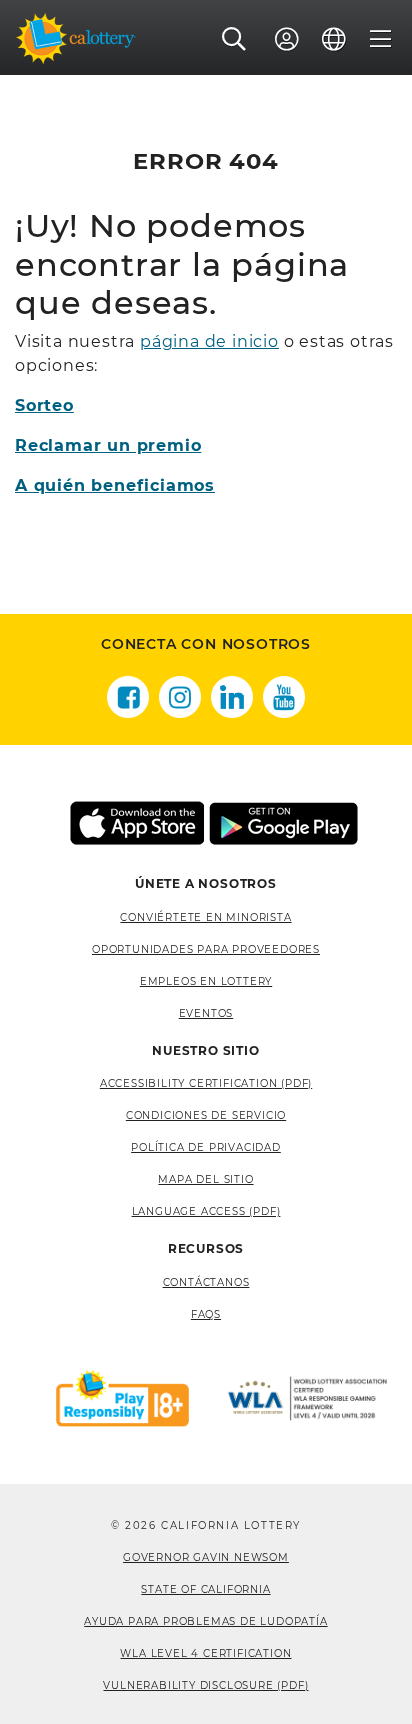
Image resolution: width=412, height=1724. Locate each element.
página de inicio (209, 341)
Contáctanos (206, 1282)
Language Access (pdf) (206, 1211)
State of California (205, 1589)
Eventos (206, 1013)
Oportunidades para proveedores (206, 949)
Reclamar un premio (108, 445)
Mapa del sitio (205, 1179)
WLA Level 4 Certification (205, 1653)
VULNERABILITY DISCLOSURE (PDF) (205, 1685)
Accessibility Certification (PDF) (206, 1083)
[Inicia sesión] (287, 39)
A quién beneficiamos (115, 485)
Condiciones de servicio (206, 1115)
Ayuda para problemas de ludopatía (205, 1621)
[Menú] (381, 39)
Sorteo (44, 405)
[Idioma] (334, 39)
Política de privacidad (206, 1147)
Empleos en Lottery (206, 981)
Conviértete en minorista (205, 917)
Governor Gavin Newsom (206, 1557)
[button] (234, 39)
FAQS (206, 1314)
